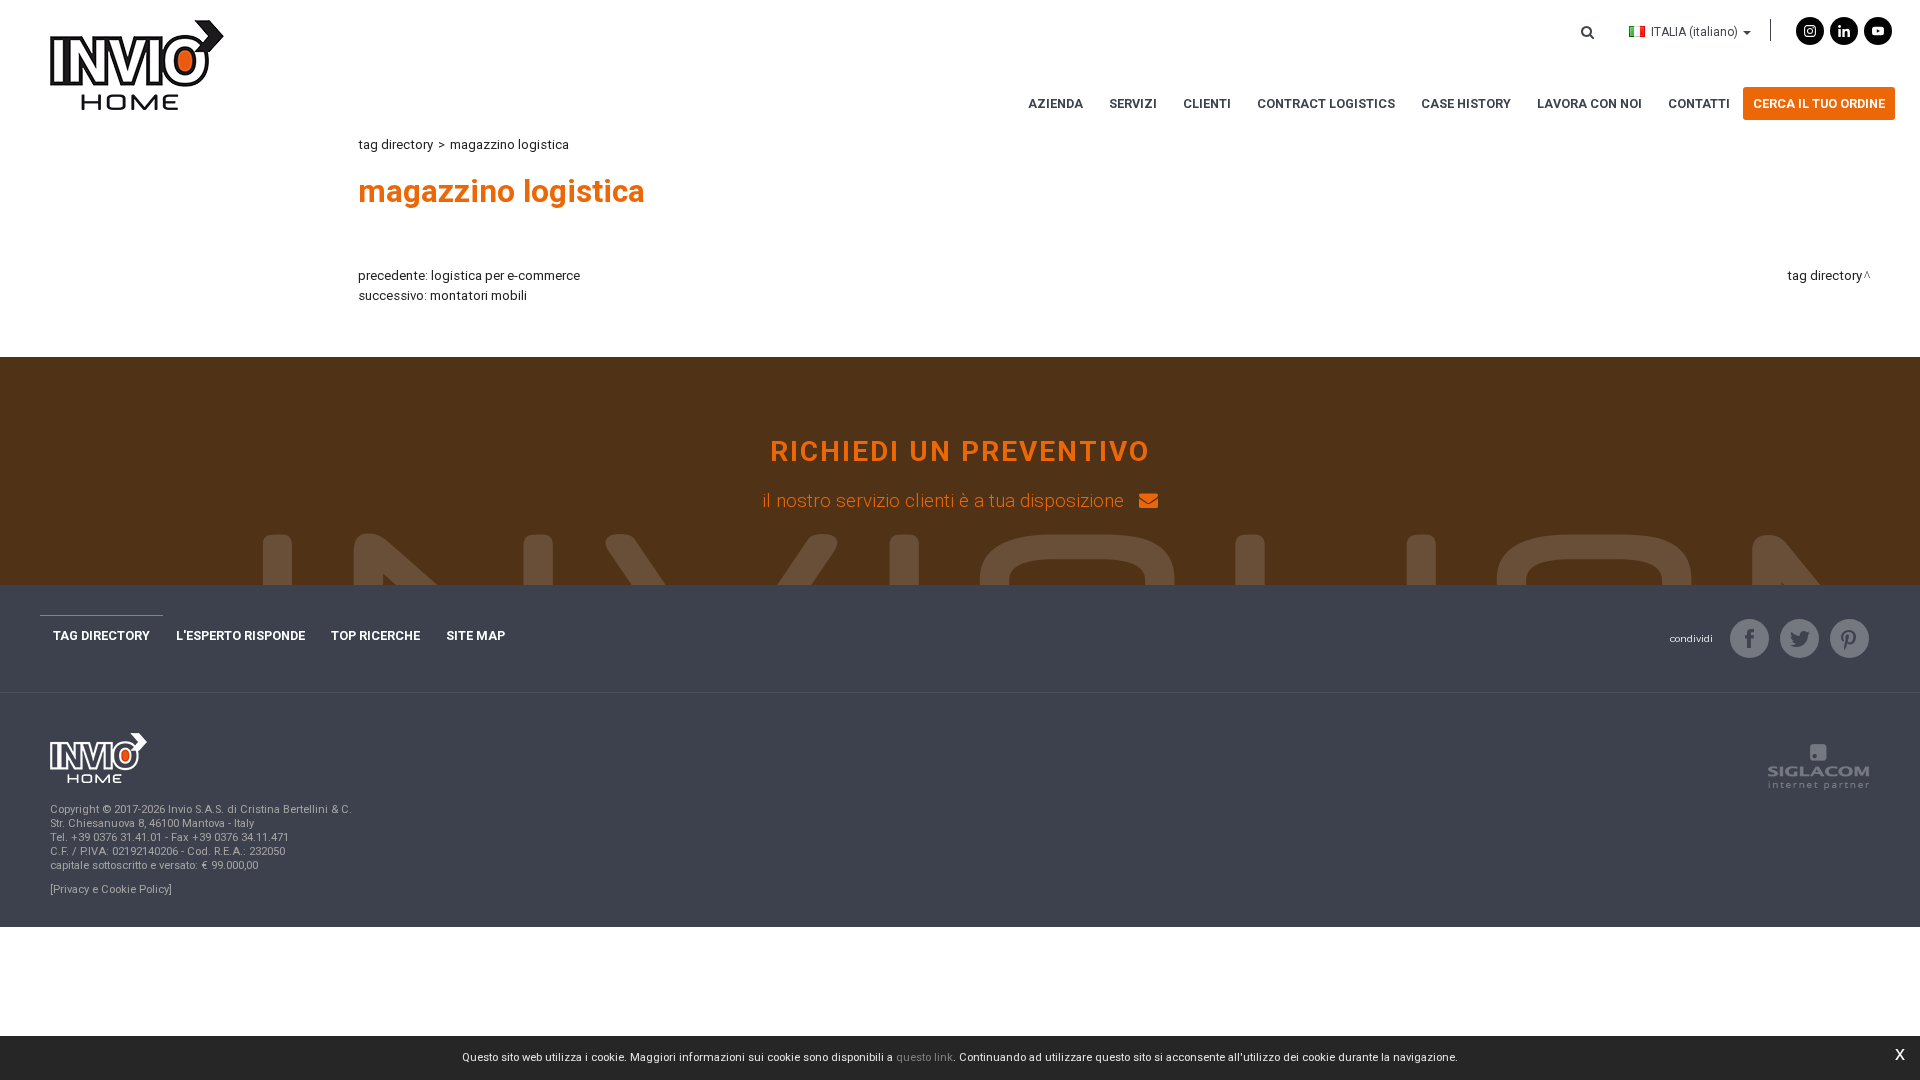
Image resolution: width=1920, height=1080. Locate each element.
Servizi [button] (1133, 103)
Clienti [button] (1207, 103)
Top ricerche (375, 635)
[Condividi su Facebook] (1749, 638)
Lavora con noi (1589, 103)
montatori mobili (478, 295)
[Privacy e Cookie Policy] (111, 889)
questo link (924, 1057)
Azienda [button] (1055, 103)
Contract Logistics (1326, 103)
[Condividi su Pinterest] (1849, 638)
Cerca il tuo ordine (1819, 103)
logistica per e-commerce (505, 275)
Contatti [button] (1699, 103)
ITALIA (1694, 32)
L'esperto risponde (240, 635)
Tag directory (395, 144)
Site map (475, 635)
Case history (1466, 103)
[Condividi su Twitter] (1799, 638)
